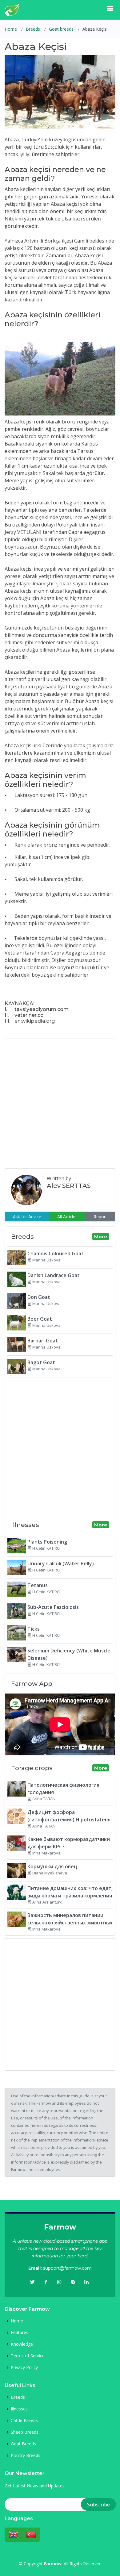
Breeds (33, 29)
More (101, 1236)
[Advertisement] (60, 1104)
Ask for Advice (27, 1217)
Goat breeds (61, 29)
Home (11, 29)
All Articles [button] (67, 1217)
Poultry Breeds (26, 2455)
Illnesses (19, 2409)
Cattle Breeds (24, 2421)
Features (20, 2333)
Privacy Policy (24, 2367)
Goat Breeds (23, 2444)
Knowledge (22, 2344)
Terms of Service (28, 2356)
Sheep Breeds (25, 2432)
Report (100, 1217)
